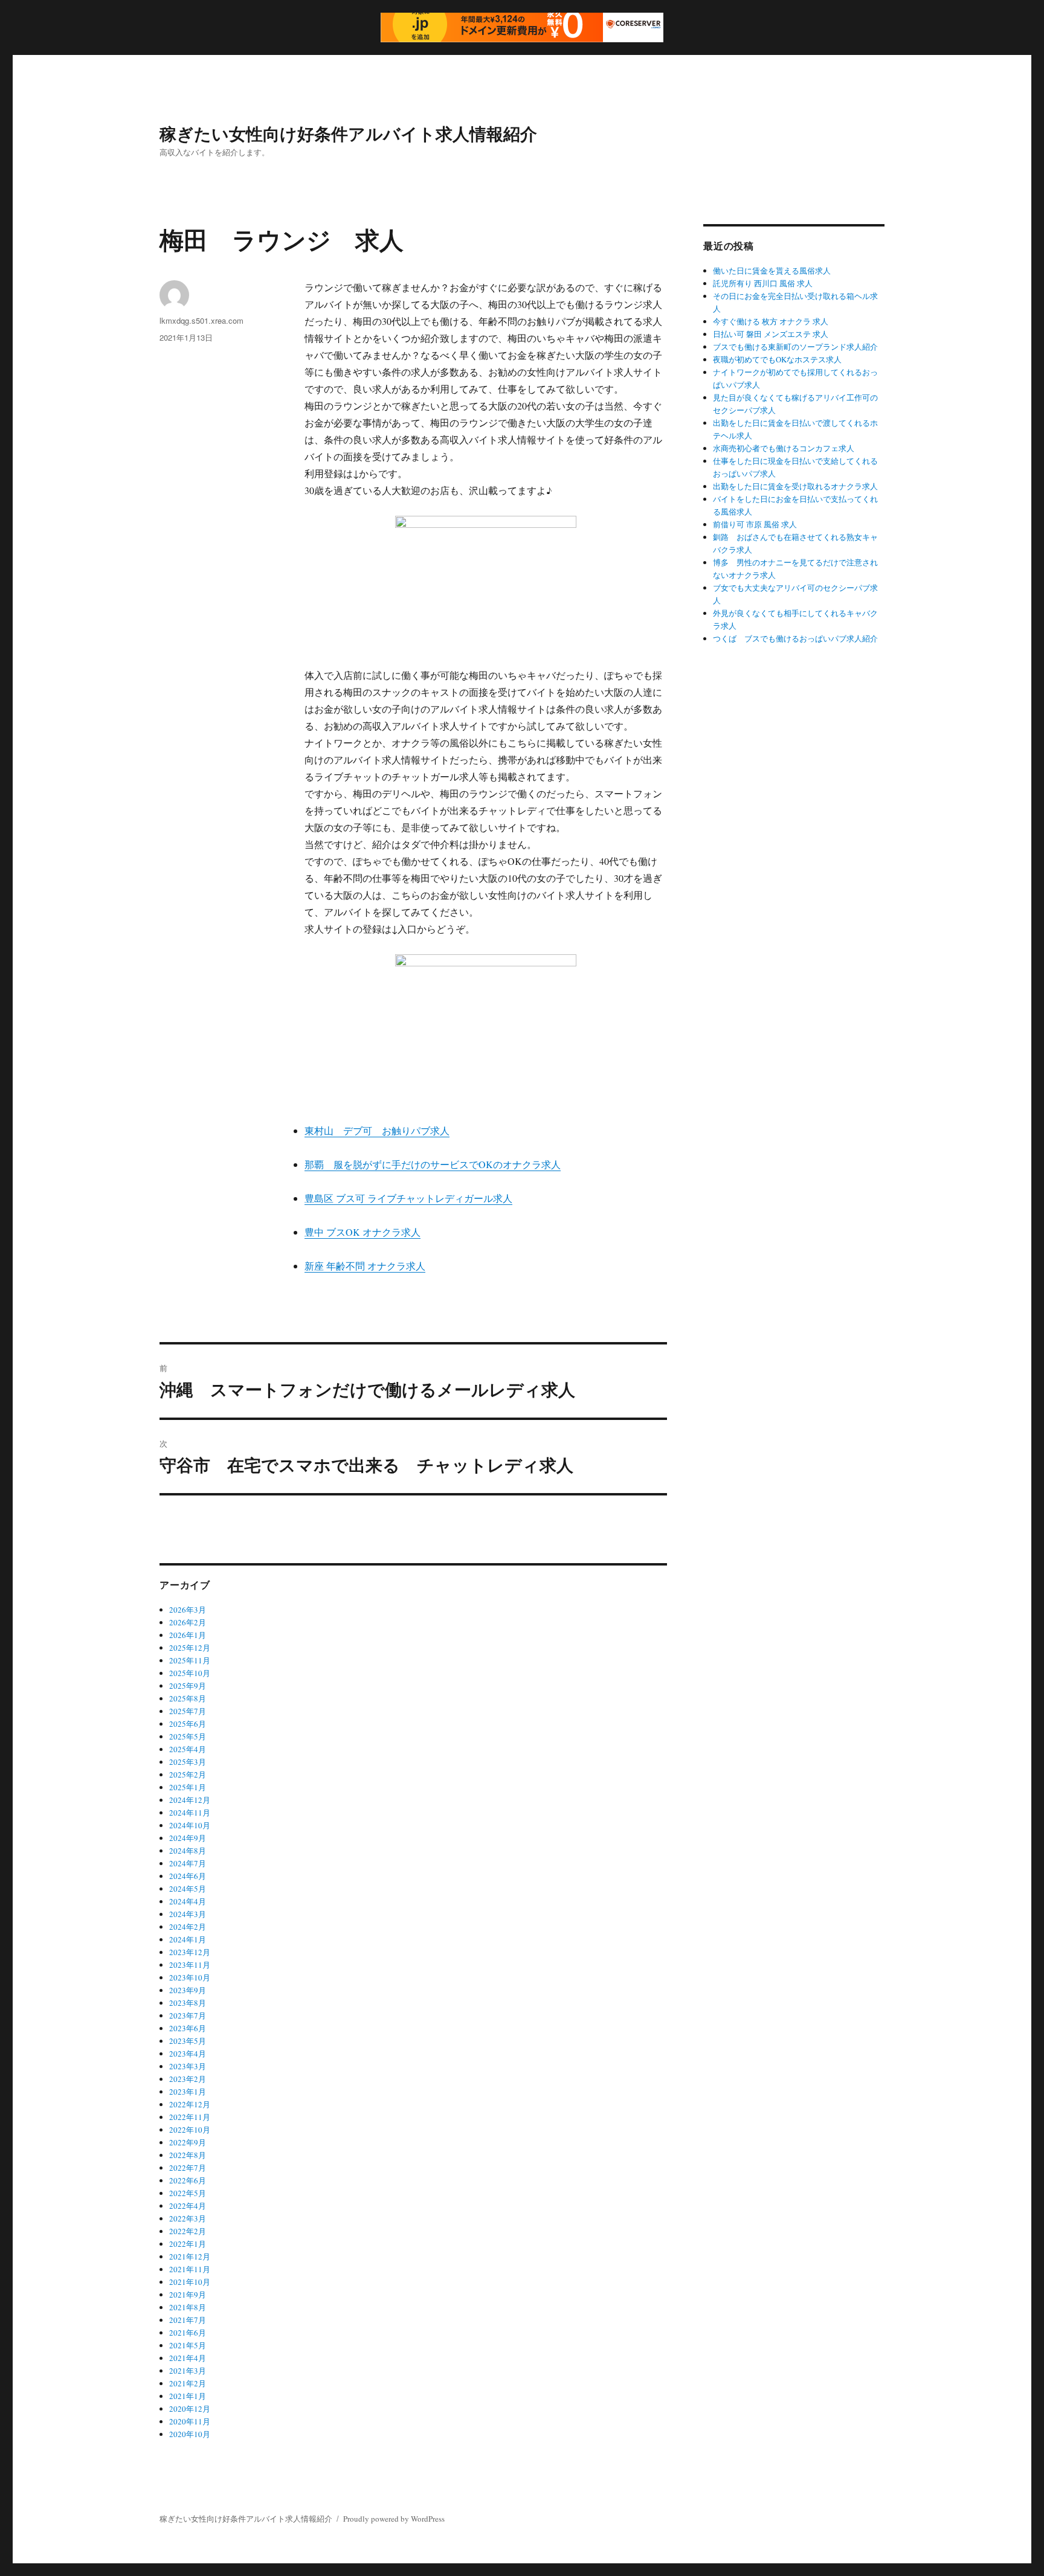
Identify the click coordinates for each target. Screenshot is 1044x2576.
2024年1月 (188, 1939)
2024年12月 (190, 1800)
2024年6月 (188, 1876)
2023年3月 (188, 2066)
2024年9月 (188, 1838)
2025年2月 (188, 1775)
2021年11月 (190, 2269)
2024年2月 (188, 1927)
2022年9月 (188, 2142)
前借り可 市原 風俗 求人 (755, 524)
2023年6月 (188, 2028)
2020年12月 (190, 2409)
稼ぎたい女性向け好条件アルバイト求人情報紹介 (348, 133)
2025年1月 (188, 1787)
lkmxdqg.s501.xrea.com (201, 320)
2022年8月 (188, 2155)
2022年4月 (188, 2206)
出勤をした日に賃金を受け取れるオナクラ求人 (795, 486)
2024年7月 (188, 1863)
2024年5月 (188, 1889)
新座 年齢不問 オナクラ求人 (365, 1266)
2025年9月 (188, 1686)
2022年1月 (188, 2244)
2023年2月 (188, 2079)
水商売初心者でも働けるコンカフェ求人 (784, 448)
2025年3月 (188, 1762)
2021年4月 (188, 2358)
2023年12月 (190, 1952)
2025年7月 (188, 1711)
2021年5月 (188, 2345)
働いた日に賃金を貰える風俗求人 (772, 271)
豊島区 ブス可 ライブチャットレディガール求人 (408, 1198)
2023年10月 (190, 1977)
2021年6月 (188, 2333)
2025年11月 (190, 1660)
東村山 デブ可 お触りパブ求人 (377, 1130)
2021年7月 (188, 2320)
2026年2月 (188, 1622)
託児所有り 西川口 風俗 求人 (763, 283)
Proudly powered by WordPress (394, 2519)
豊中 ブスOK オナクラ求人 (362, 1232)
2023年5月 (188, 2041)
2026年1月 (188, 1635)
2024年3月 (188, 1914)
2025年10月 (190, 1673)
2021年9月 (188, 2295)
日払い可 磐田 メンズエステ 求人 (771, 334)
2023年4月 (188, 2054)
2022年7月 (188, 2168)
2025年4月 (188, 1749)
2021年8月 (188, 2307)
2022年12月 (190, 2104)
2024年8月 (188, 1851)
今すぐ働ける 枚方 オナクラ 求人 (771, 321)
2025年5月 (188, 1736)
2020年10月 (190, 2434)
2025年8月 (188, 1698)
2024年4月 (188, 1901)
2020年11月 (190, 2421)
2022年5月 (188, 2193)
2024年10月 (190, 1825)
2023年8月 (188, 2003)
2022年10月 (190, 2130)
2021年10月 (190, 2282)
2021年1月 (188, 2396)
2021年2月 (188, 2383)
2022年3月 (188, 2218)
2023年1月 (188, 2092)
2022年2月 (188, 2231)
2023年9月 (188, 1990)
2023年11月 (190, 1965)
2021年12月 (190, 2256)
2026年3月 (188, 1610)
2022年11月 (190, 2117)
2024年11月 (190, 1813)
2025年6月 (188, 1724)
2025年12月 (190, 1648)
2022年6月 (188, 2180)
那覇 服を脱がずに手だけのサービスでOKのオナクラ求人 (433, 1164)
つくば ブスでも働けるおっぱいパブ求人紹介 (795, 638)
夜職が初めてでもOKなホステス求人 (777, 359)
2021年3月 (188, 2371)
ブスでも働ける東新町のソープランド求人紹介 (795, 347)
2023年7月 (188, 2016)
